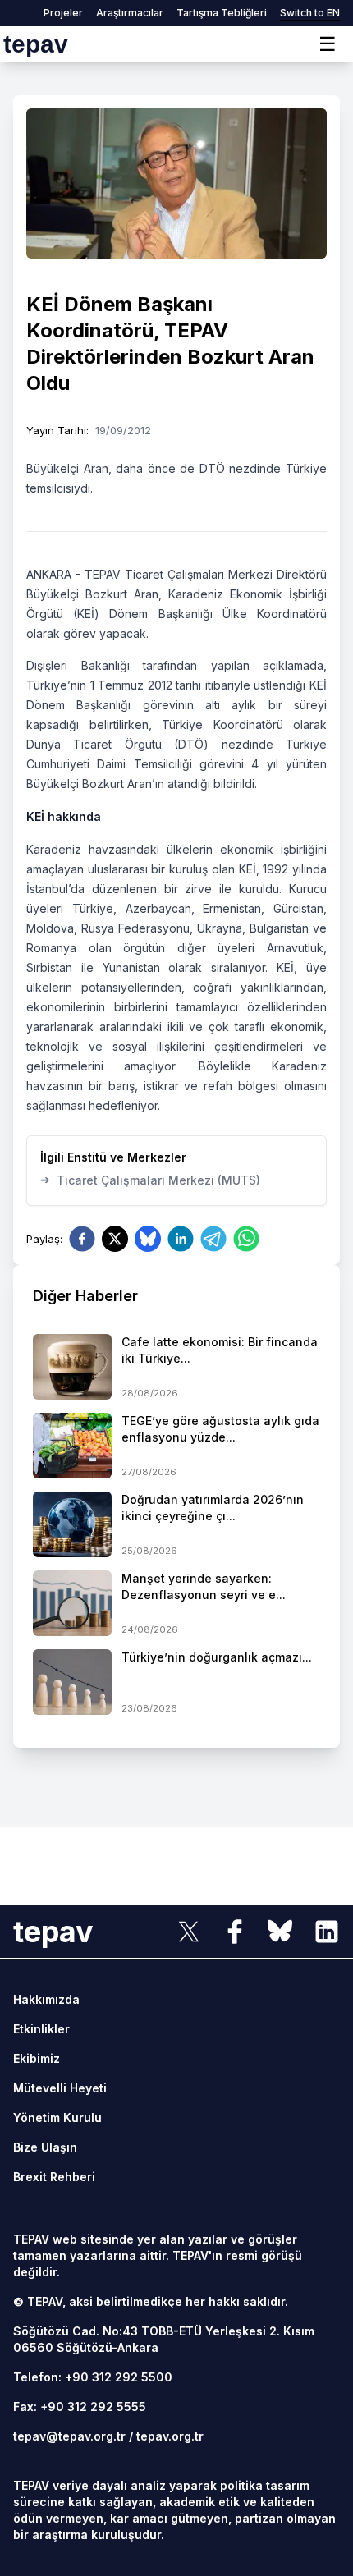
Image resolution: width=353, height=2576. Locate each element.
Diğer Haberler (85, 1296)
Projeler (63, 13)
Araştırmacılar (130, 13)
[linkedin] (181, 1239)
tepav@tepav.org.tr (69, 2436)
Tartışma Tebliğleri (222, 13)
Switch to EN (310, 13)
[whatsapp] (246, 1239)
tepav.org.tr (170, 2436)
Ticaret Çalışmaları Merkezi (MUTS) (150, 1180)
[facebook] (82, 1239)
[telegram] (213, 1239)
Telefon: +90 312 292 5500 (93, 2377)
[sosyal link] (189, 1932)
